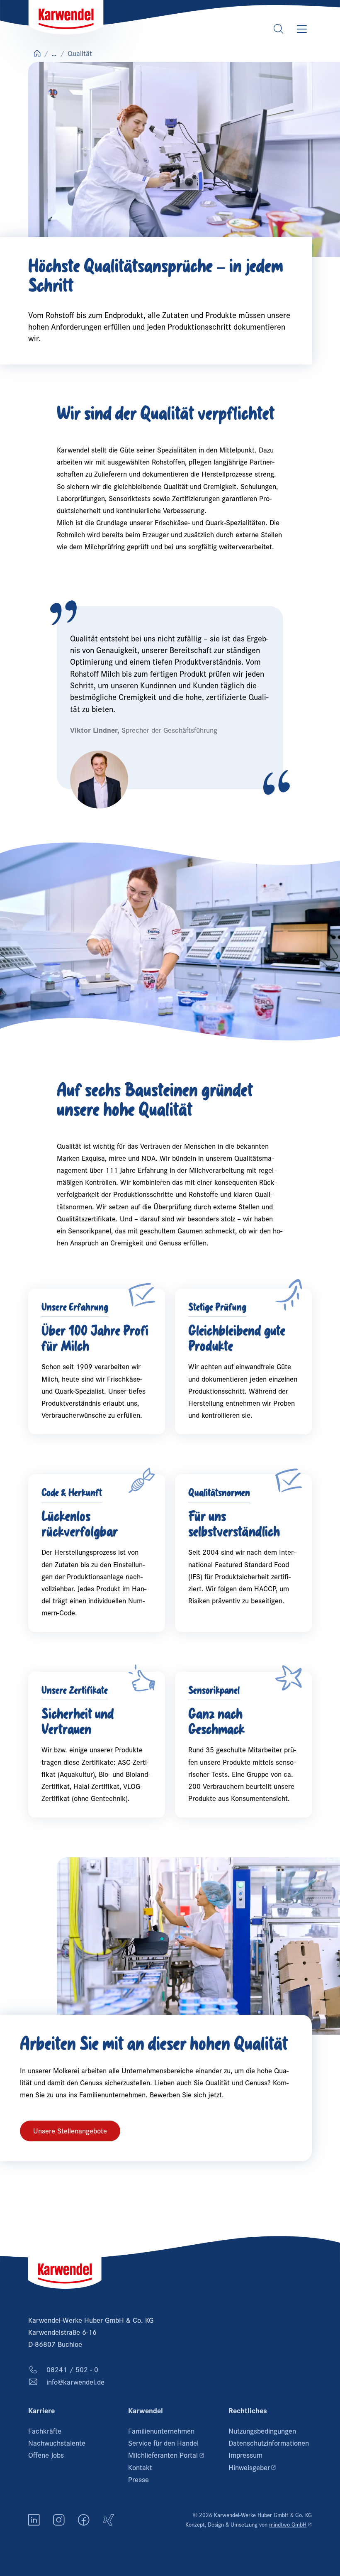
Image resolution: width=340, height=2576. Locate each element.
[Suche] (279, 29)
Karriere (41, 2411)
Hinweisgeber (270, 2467)
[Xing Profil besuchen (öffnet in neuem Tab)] (109, 2520)
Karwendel (146, 2411)
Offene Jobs (46, 2455)
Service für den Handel (163, 2443)
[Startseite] (66, 17)
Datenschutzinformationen (269, 2443)
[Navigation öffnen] (302, 29)
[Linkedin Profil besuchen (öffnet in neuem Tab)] (34, 2520)
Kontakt (140, 2467)
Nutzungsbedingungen (262, 2431)
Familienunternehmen (161, 2431)
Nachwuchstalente (57, 2443)
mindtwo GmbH (290, 2524)
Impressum (245, 2455)
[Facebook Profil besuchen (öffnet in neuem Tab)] (84, 2520)
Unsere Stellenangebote (70, 2131)
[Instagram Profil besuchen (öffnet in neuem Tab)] (59, 2520)
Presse (138, 2479)
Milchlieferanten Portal (170, 2455)
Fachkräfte (45, 2431)
